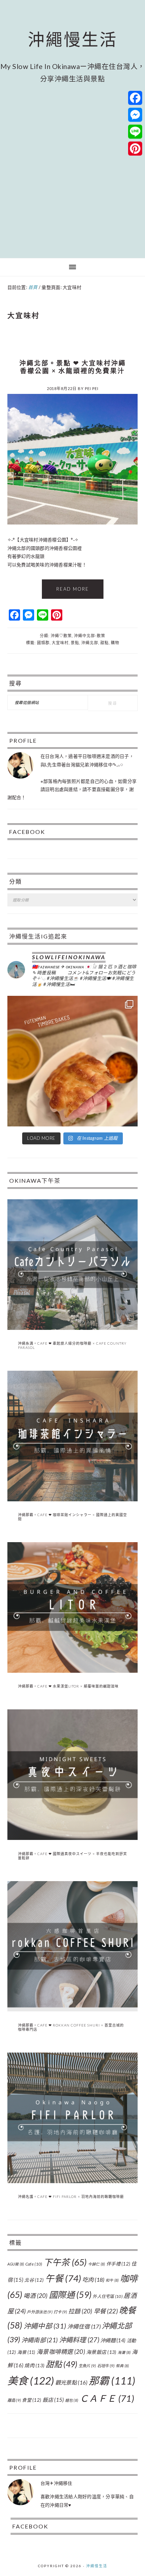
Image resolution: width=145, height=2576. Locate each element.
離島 (14, 2400)
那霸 (112, 2381)
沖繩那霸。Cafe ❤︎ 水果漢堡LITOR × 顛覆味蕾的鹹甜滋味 (68, 1686)
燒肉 (34, 2365)
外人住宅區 (108, 2296)
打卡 (60, 2312)
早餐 (106, 2311)
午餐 (63, 2278)
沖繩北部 (90, 643)
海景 (26, 2352)
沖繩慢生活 (73, 39)
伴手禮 (118, 2264)
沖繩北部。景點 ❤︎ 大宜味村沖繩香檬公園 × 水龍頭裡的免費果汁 (73, 367)
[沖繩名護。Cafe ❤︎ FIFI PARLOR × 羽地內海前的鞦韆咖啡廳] (73, 2181)
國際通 (70, 2295)
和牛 (112, 2280)
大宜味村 (60, 643)
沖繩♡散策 (61, 636)
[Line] (135, 132)
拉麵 (80, 2311)
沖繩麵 (113, 2340)
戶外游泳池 (39, 2312)
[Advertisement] (72, 170)
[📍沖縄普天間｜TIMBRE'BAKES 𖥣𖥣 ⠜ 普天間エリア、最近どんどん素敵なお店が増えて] (73, 1061)
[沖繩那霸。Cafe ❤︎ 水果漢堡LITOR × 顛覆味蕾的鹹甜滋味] (73, 1671)
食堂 (31, 2400)
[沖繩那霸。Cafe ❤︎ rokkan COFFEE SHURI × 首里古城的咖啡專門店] (73, 2010)
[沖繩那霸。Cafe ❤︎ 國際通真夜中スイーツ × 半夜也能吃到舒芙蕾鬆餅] (73, 1838)
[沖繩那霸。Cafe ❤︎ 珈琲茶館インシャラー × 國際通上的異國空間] (73, 1500)
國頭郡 (43, 643)
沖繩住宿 (84, 2326)
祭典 (122, 2366)
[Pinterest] (135, 149)
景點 (75, 643)
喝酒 (36, 2296)
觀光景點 (71, 2382)
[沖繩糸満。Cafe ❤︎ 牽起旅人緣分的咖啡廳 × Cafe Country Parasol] (73, 1328)
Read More (73, 589)
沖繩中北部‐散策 (90, 636)
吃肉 (93, 2279)
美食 (31, 2380)
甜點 (105, 643)
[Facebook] (135, 98)
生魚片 (87, 2366)
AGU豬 (16, 2264)
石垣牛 (106, 2366)
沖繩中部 (45, 2326)
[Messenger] (135, 115)
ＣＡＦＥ (107, 2398)
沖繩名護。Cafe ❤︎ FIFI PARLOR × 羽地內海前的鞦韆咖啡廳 (71, 2197)
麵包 (72, 2400)
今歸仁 (97, 2264)
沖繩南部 (40, 2340)
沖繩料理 (79, 2340)
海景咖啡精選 (61, 2352)
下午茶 (65, 2262)
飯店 (53, 2400)
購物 (115, 643)
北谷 (34, 2280)
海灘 (124, 2352)
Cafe (34, 2264)
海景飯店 (101, 2352)
